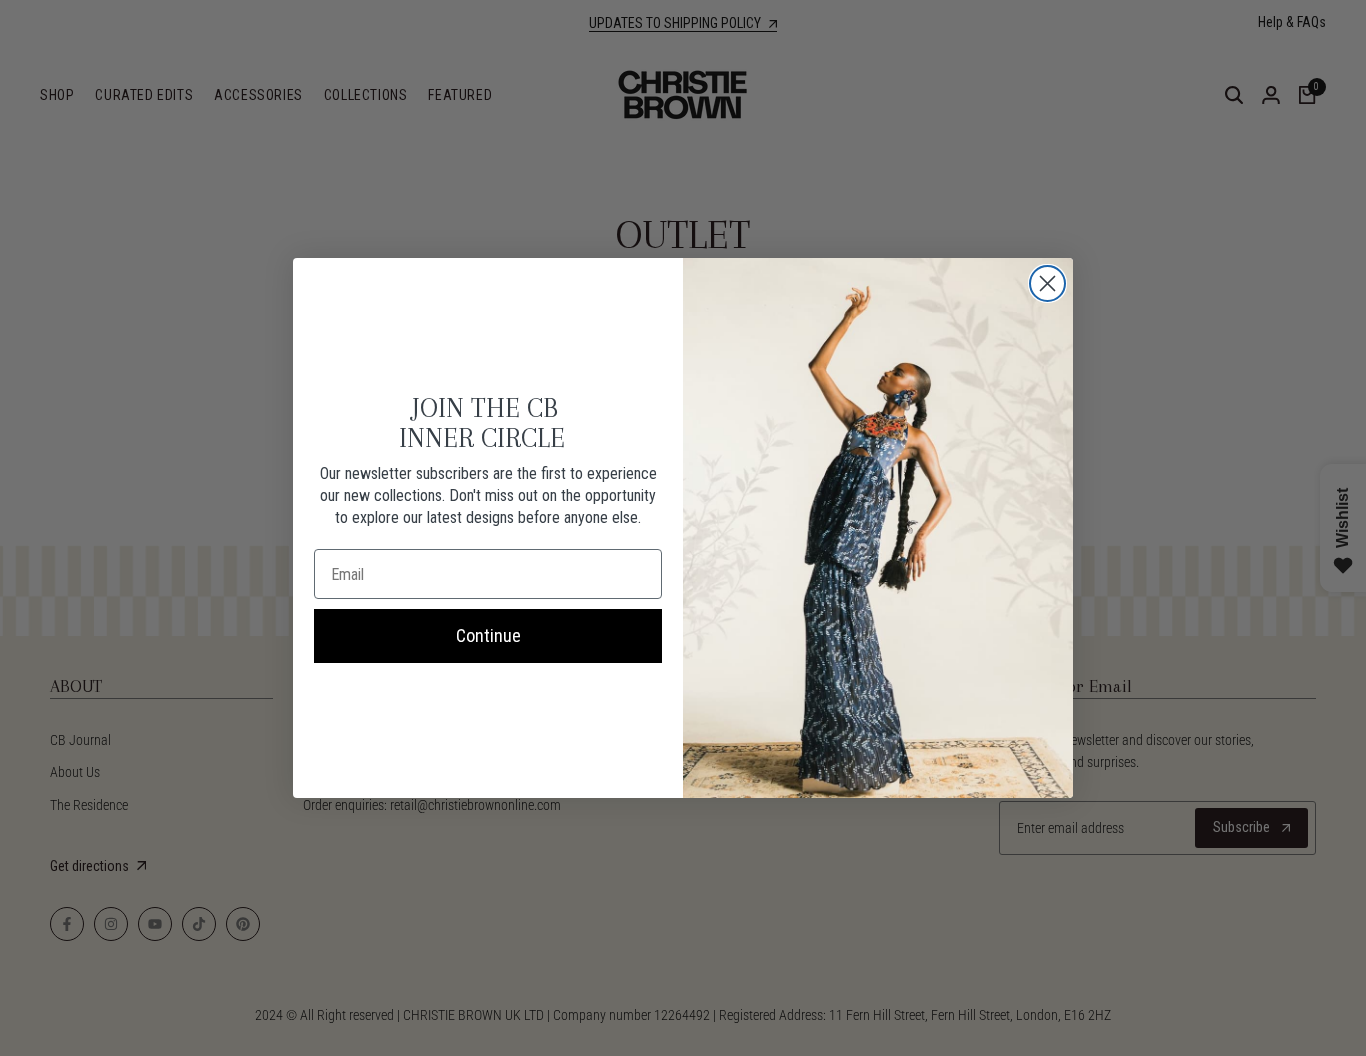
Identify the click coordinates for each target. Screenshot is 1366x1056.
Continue (488, 635)
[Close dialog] (1047, 283)
